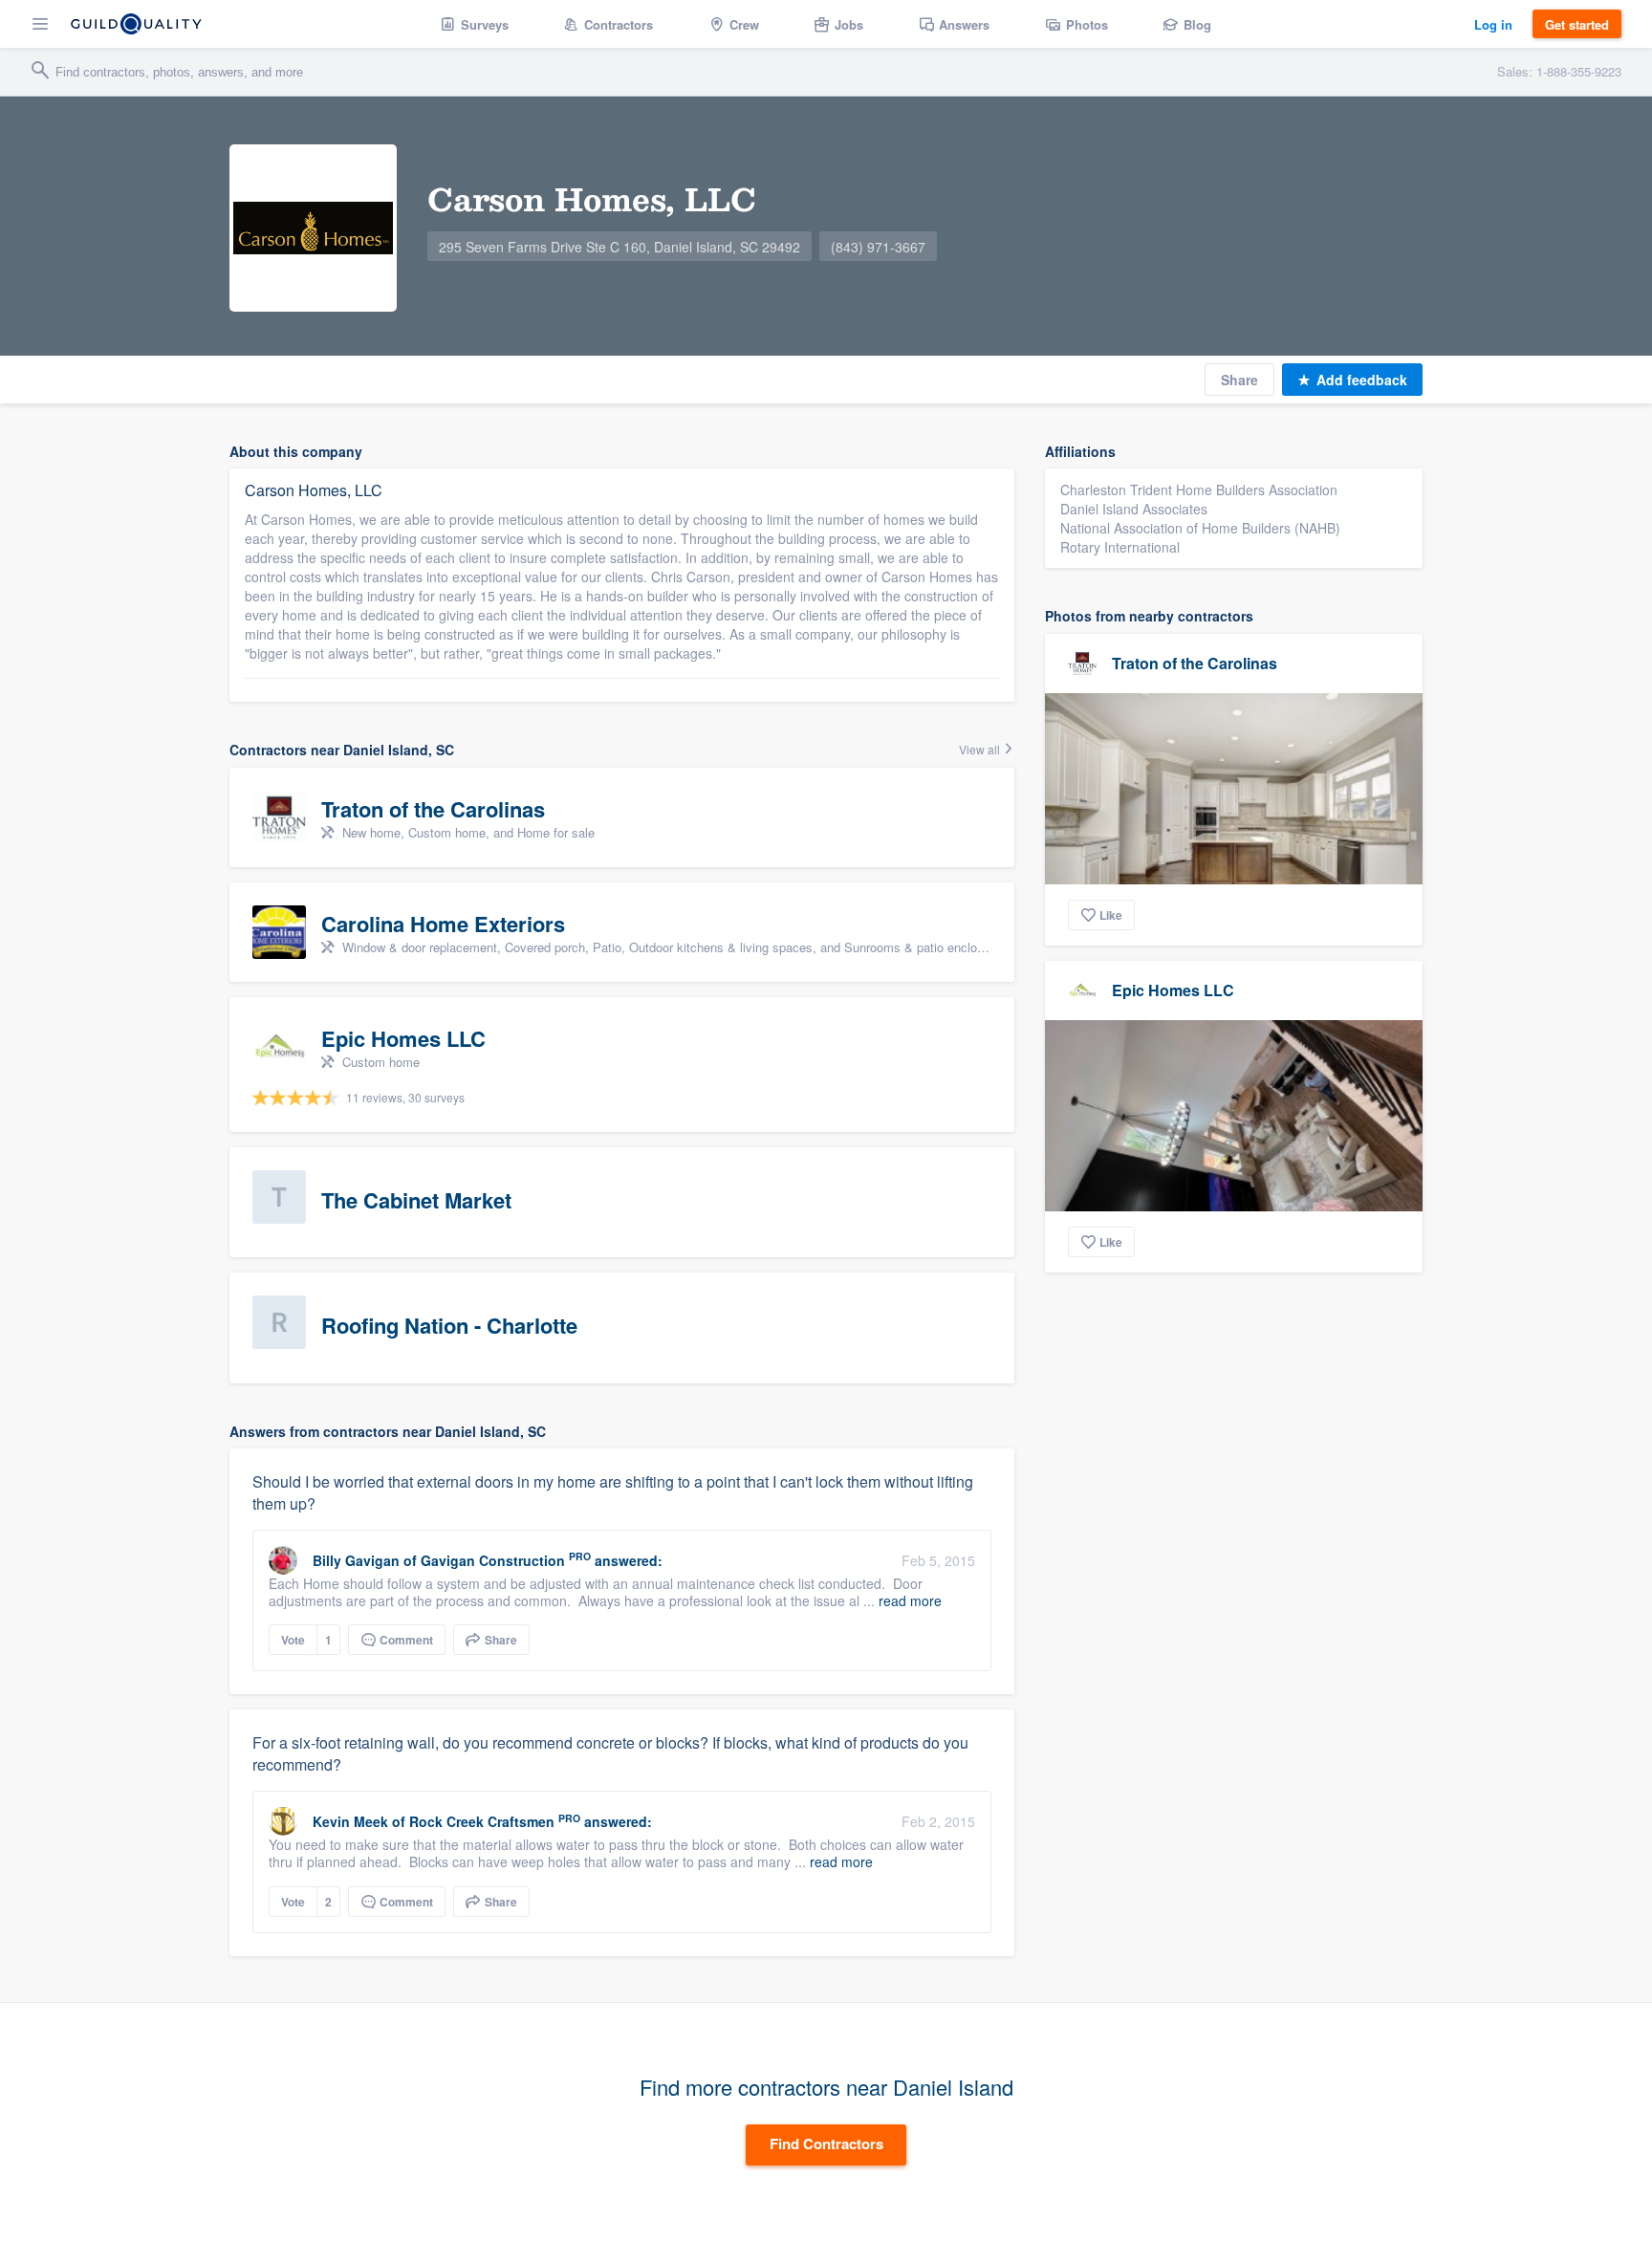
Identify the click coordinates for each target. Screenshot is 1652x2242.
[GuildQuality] (136, 24)
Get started (1577, 24)
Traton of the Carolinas (1195, 663)
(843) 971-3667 (878, 247)
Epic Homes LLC (1173, 990)
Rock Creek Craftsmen (482, 1821)
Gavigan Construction (493, 1560)
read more (910, 1600)
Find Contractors (826, 2144)
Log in (1493, 24)
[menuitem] (475, 24)
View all (981, 749)
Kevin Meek (350, 1821)
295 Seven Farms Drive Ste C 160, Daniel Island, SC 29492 (619, 247)
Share (1239, 380)
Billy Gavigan (356, 1560)
